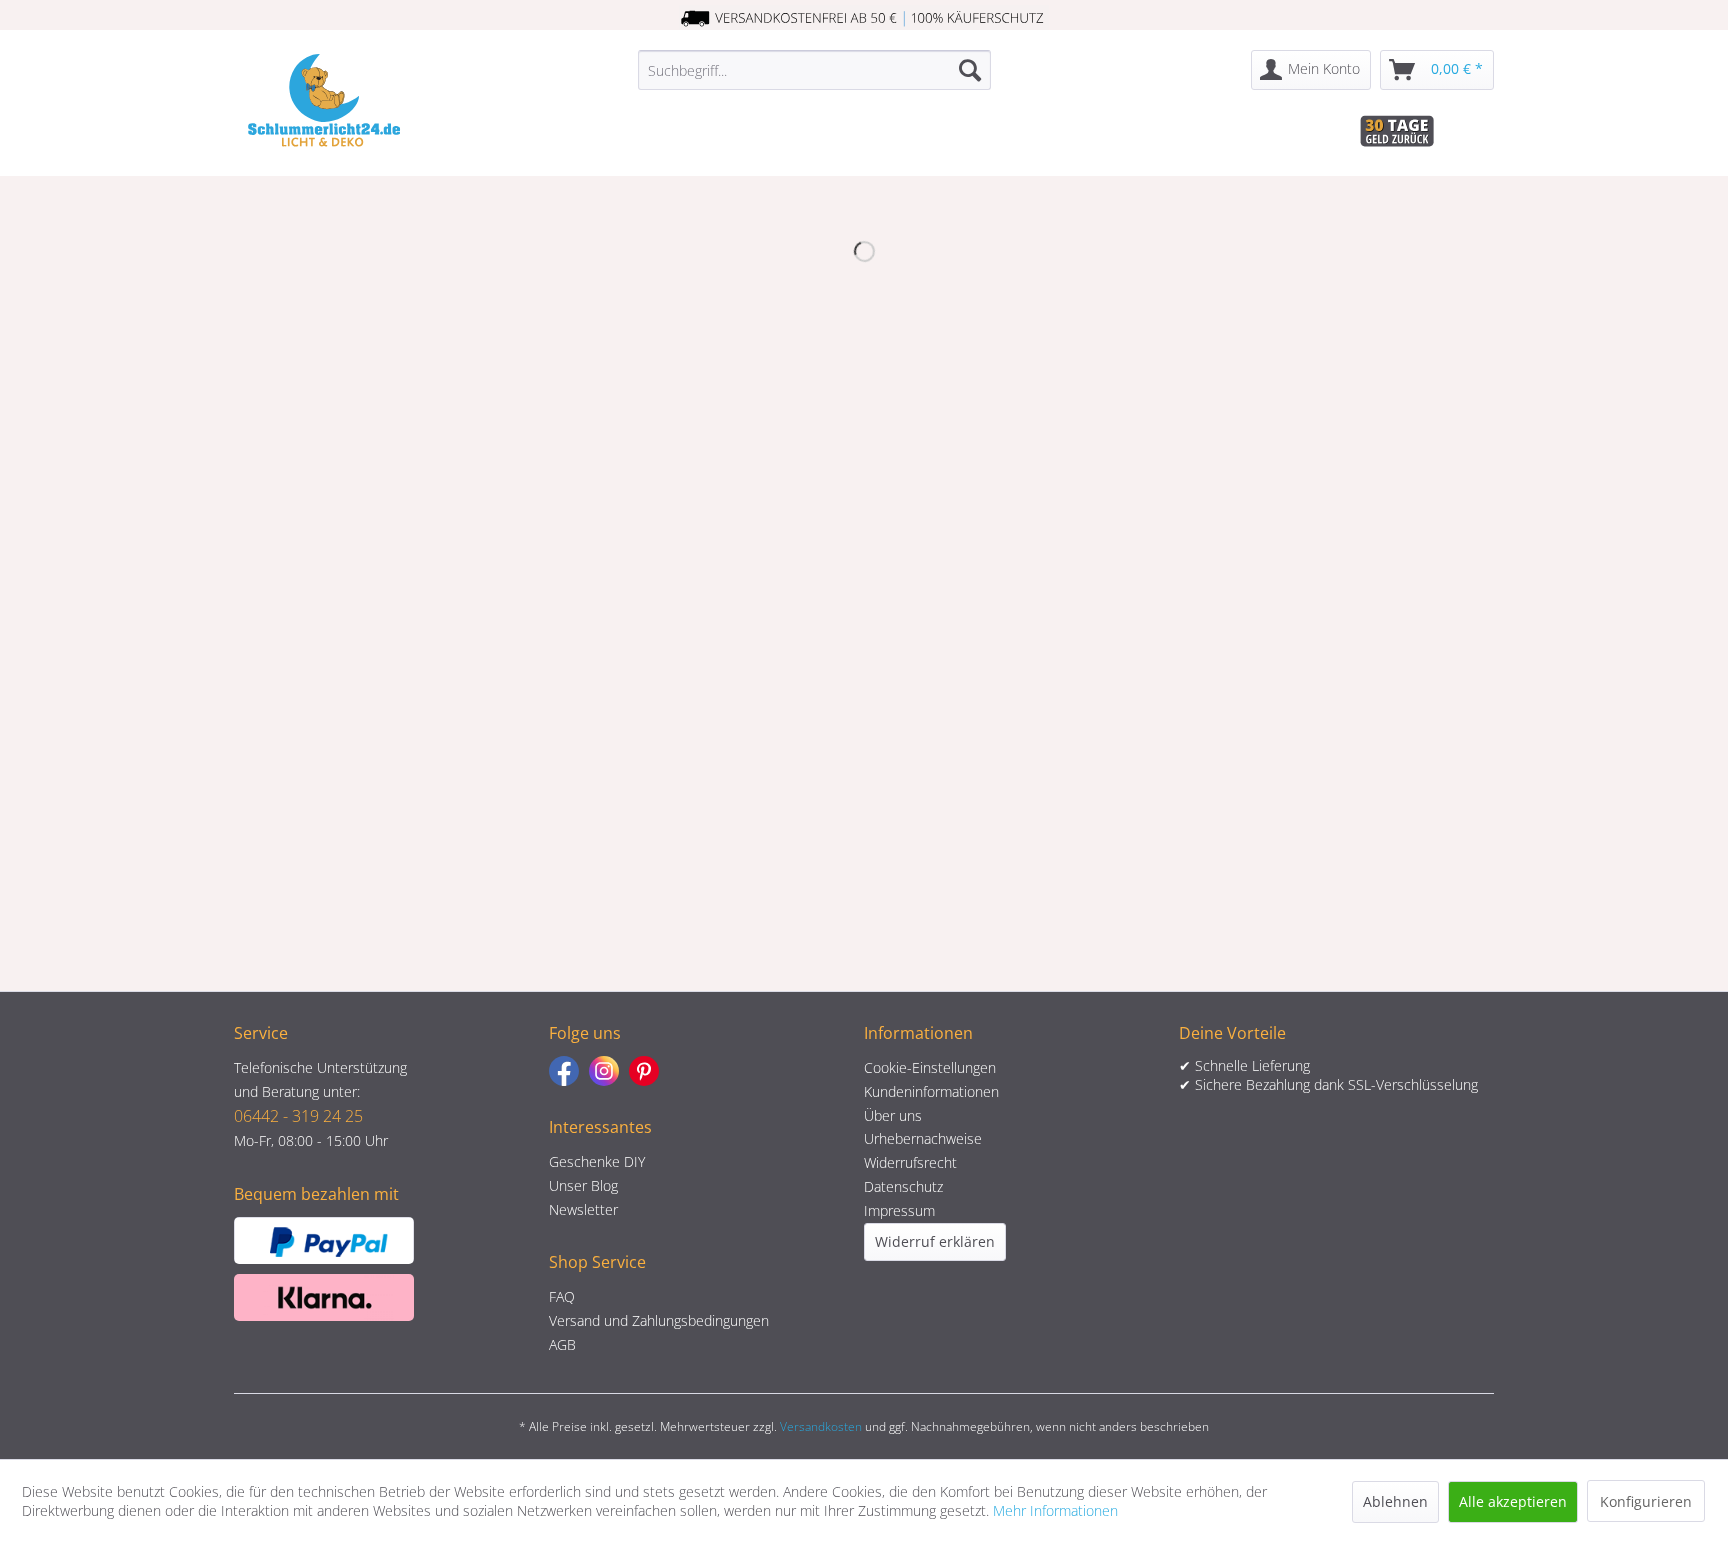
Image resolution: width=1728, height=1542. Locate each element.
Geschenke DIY (597, 1161)
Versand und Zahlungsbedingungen (659, 1320)
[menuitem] (814, 70)
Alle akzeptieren (1513, 1501)
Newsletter (583, 1209)
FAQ (562, 1296)
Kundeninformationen (931, 1091)
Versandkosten (821, 1426)
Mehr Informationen (1055, 1510)
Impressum (899, 1210)
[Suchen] (970, 70)
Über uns (893, 1115)
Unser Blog (583, 1185)
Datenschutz (903, 1186)
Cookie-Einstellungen (930, 1067)
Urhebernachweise (923, 1138)
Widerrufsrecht (910, 1162)
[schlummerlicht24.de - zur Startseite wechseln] (324, 100)
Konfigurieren (1646, 1501)
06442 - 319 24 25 (298, 1116)
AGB (562, 1344)
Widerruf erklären (935, 1241)
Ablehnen (1395, 1501)
